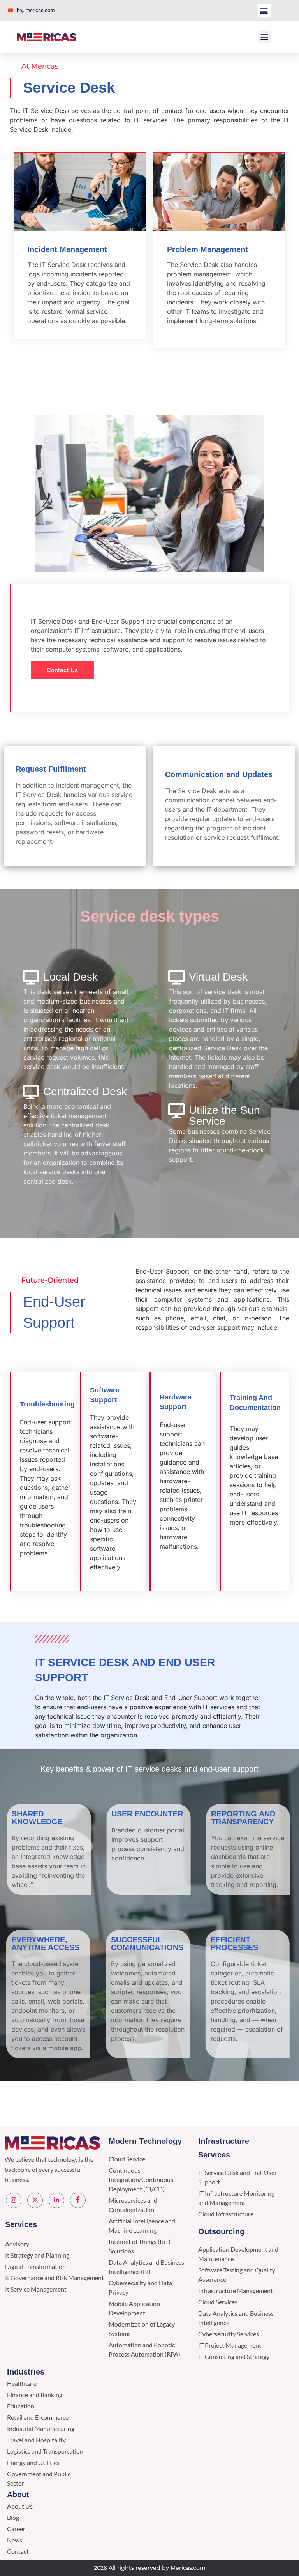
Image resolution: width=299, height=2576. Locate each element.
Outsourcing (221, 2231)
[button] (264, 10)
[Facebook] (78, 2200)
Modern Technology (145, 2141)
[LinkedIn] (56, 2200)
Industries (26, 2372)
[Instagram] (14, 2200)
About (18, 2495)
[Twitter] (35, 2200)
